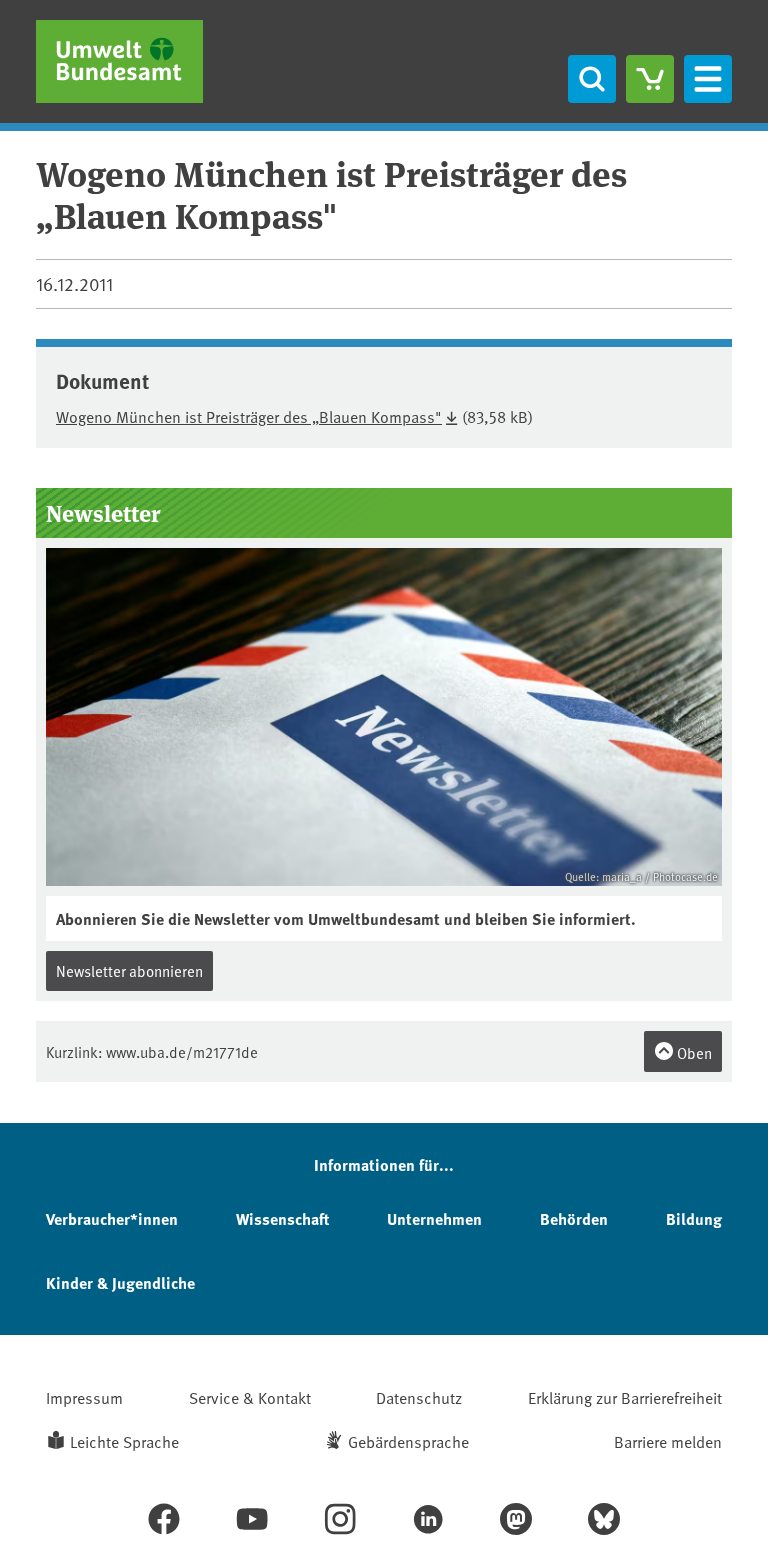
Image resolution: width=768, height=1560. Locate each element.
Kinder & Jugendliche (120, 1282)
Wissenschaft (282, 1218)
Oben (693, 1052)
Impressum (84, 1397)
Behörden (574, 1218)
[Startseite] (119, 61)
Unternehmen (434, 1218)
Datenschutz (419, 1397)
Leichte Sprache (124, 1441)
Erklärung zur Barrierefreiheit (625, 1397)
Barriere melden (668, 1441)
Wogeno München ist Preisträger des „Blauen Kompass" (249, 416)
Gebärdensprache (408, 1441)
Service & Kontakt (250, 1397)
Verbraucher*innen (112, 1218)
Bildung (694, 1218)
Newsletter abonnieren (129, 970)
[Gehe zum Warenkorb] (650, 79)
